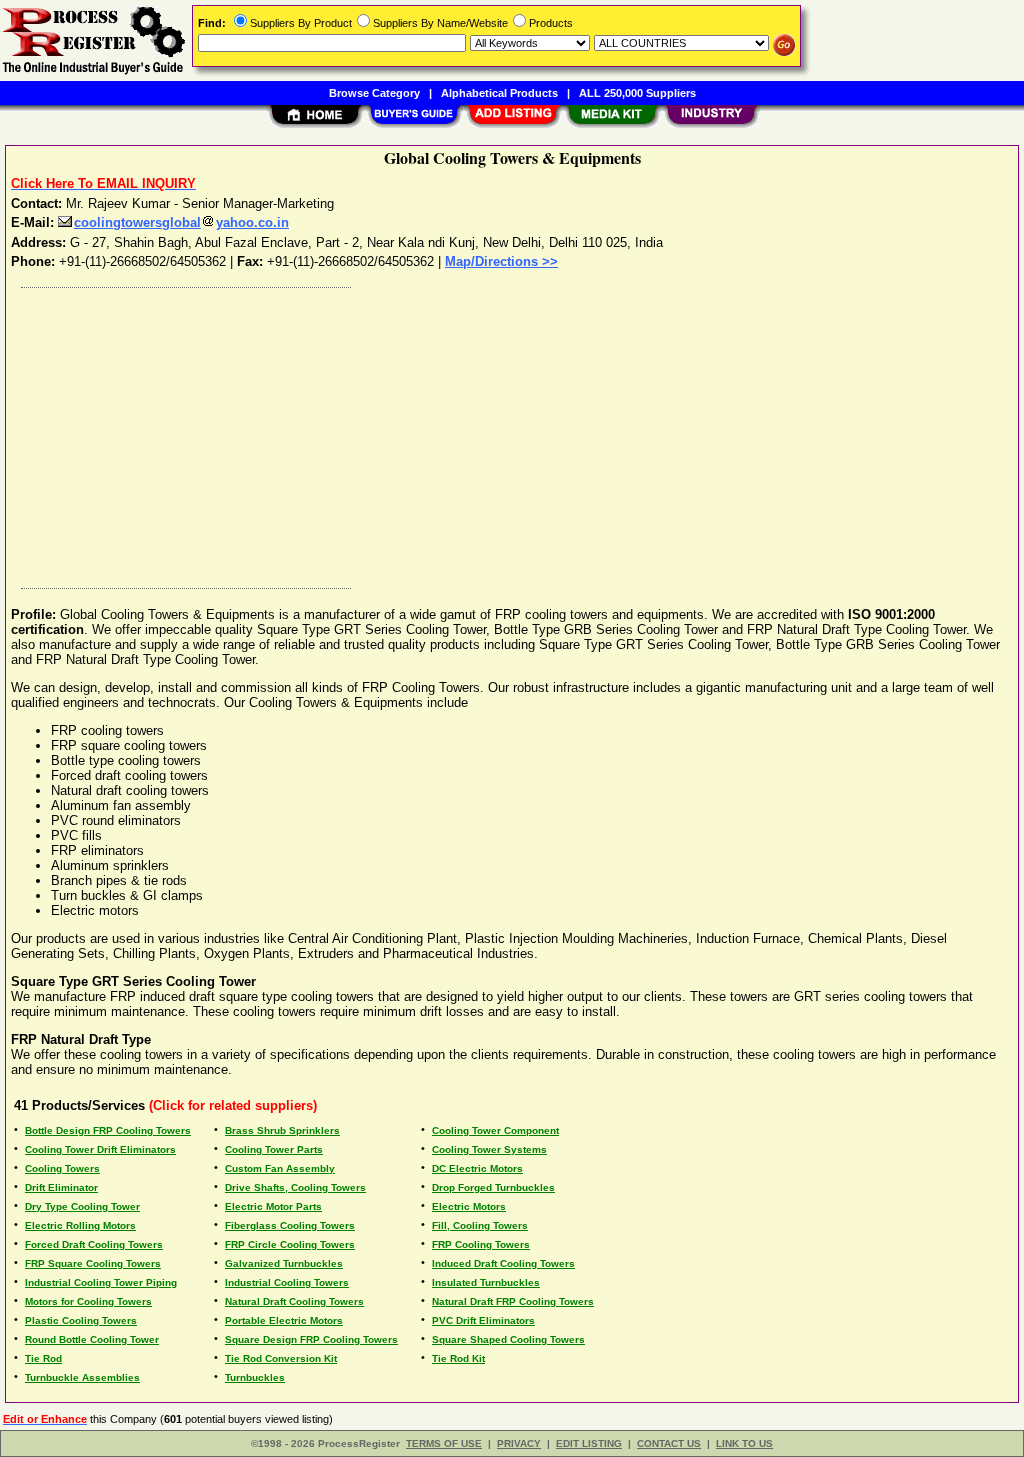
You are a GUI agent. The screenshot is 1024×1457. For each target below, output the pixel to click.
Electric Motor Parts (273, 1206)
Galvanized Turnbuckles (284, 1263)
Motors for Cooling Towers (88, 1301)
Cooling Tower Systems (489, 1149)
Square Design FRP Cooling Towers (311, 1339)
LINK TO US (744, 1443)
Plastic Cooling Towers (81, 1320)
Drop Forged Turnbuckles (493, 1187)
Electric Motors (469, 1206)
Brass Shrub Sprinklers (282, 1130)
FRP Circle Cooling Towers (290, 1244)
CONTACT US (669, 1443)
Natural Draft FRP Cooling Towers (513, 1301)
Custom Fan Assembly (280, 1168)
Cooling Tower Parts (274, 1149)
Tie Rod (43, 1358)
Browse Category (374, 93)
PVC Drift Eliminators (483, 1320)
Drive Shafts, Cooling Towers (295, 1187)
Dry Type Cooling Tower (82, 1206)
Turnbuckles (255, 1377)
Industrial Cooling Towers (287, 1282)
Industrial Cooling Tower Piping (101, 1282)
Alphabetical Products (499, 93)
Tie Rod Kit (458, 1358)
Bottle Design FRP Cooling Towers (108, 1130)
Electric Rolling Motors (80, 1225)
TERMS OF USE (444, 1443)
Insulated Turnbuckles (486, 1282)
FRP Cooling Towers (481, 1244)
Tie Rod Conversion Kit (281, 1358)
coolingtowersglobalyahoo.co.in (181, 222)
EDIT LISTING (589, 1443)
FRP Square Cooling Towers (93, 1263)
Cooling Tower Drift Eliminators (100, 1149)
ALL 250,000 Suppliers (637, 93)
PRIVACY (519, 1443)
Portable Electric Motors (284, 1320)
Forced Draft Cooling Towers (94, 1244)
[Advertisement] (513, 433)
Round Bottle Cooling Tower (92, 1339)
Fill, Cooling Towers (480, 1225)
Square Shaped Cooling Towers (508, 1339)
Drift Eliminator (61, 1187)
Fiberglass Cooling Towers (290, 1225)
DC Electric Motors (477, 1168)
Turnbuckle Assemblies (82, 1377)
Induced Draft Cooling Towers (503, 1263)
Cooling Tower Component (495, 1130)
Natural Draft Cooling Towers (294, 1301)
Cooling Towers (62, 1168)
